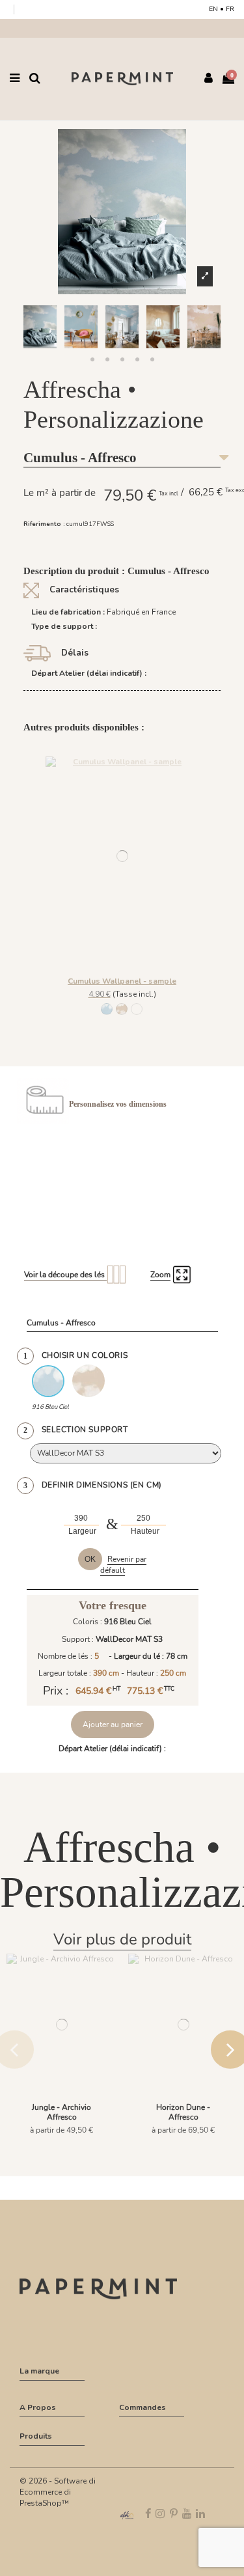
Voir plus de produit (122, 1939)
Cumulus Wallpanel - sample (122, 981)
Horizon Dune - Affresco (183, 2112)
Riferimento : (44, 524)
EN (213, 9)
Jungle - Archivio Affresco (61, 2112)
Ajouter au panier (113, 1724)
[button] (92, 360)
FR (230, 9)
